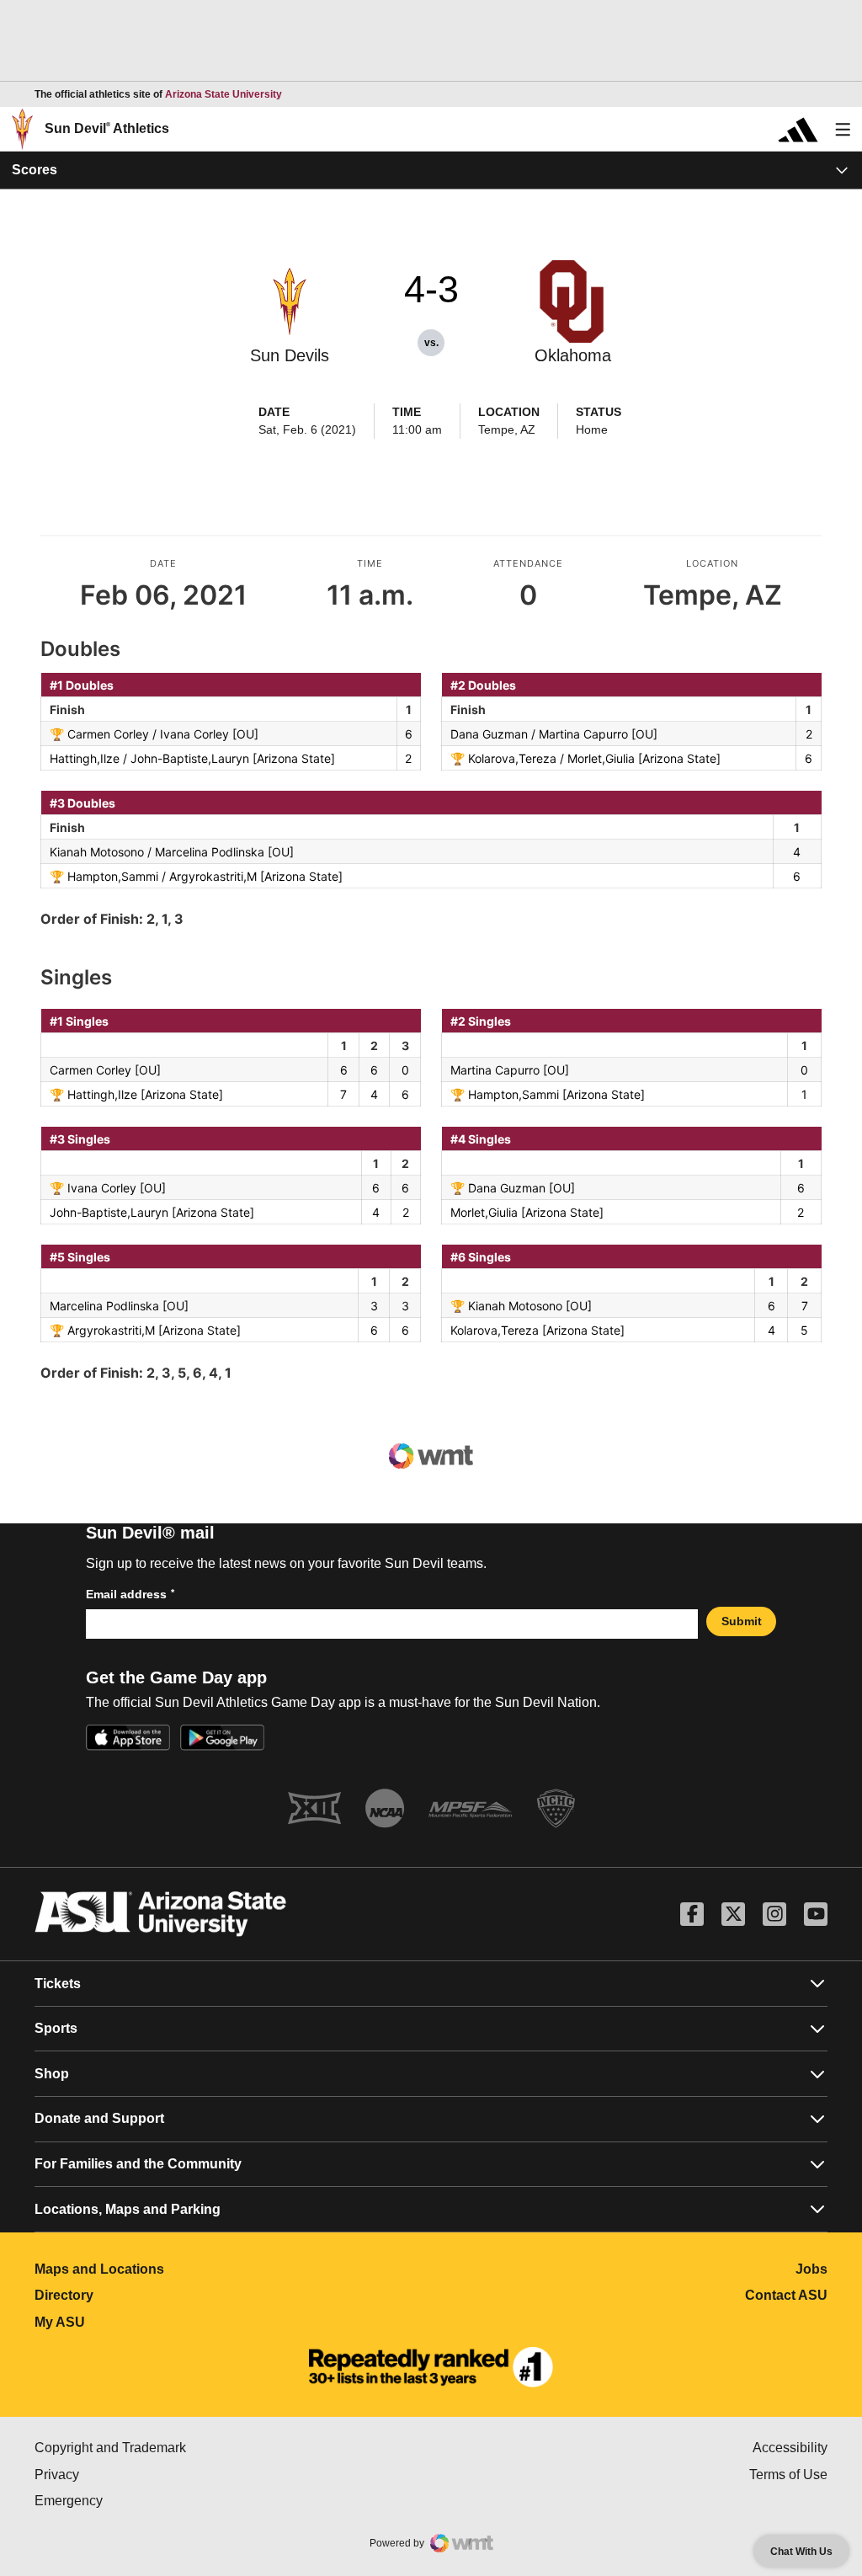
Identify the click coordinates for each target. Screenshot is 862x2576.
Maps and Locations (174, 2269)
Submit (742, 1621)
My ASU (134, 2322)
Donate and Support (99, 2118)
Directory (138, 2295)
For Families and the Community (138, 2164)
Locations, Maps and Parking (128, 2209)
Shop (52, 2074)
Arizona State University (223, 94)
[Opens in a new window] (431, 2367)
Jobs (811, 2269)
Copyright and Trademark (181, 2448)
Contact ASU (786, 2295)
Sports (56, 2028)
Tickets (58, 1984)
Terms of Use (788, 2475)
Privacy (128, 2475)
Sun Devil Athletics (107, 128)
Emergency (140, 2501)
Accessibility (790, 2448)
